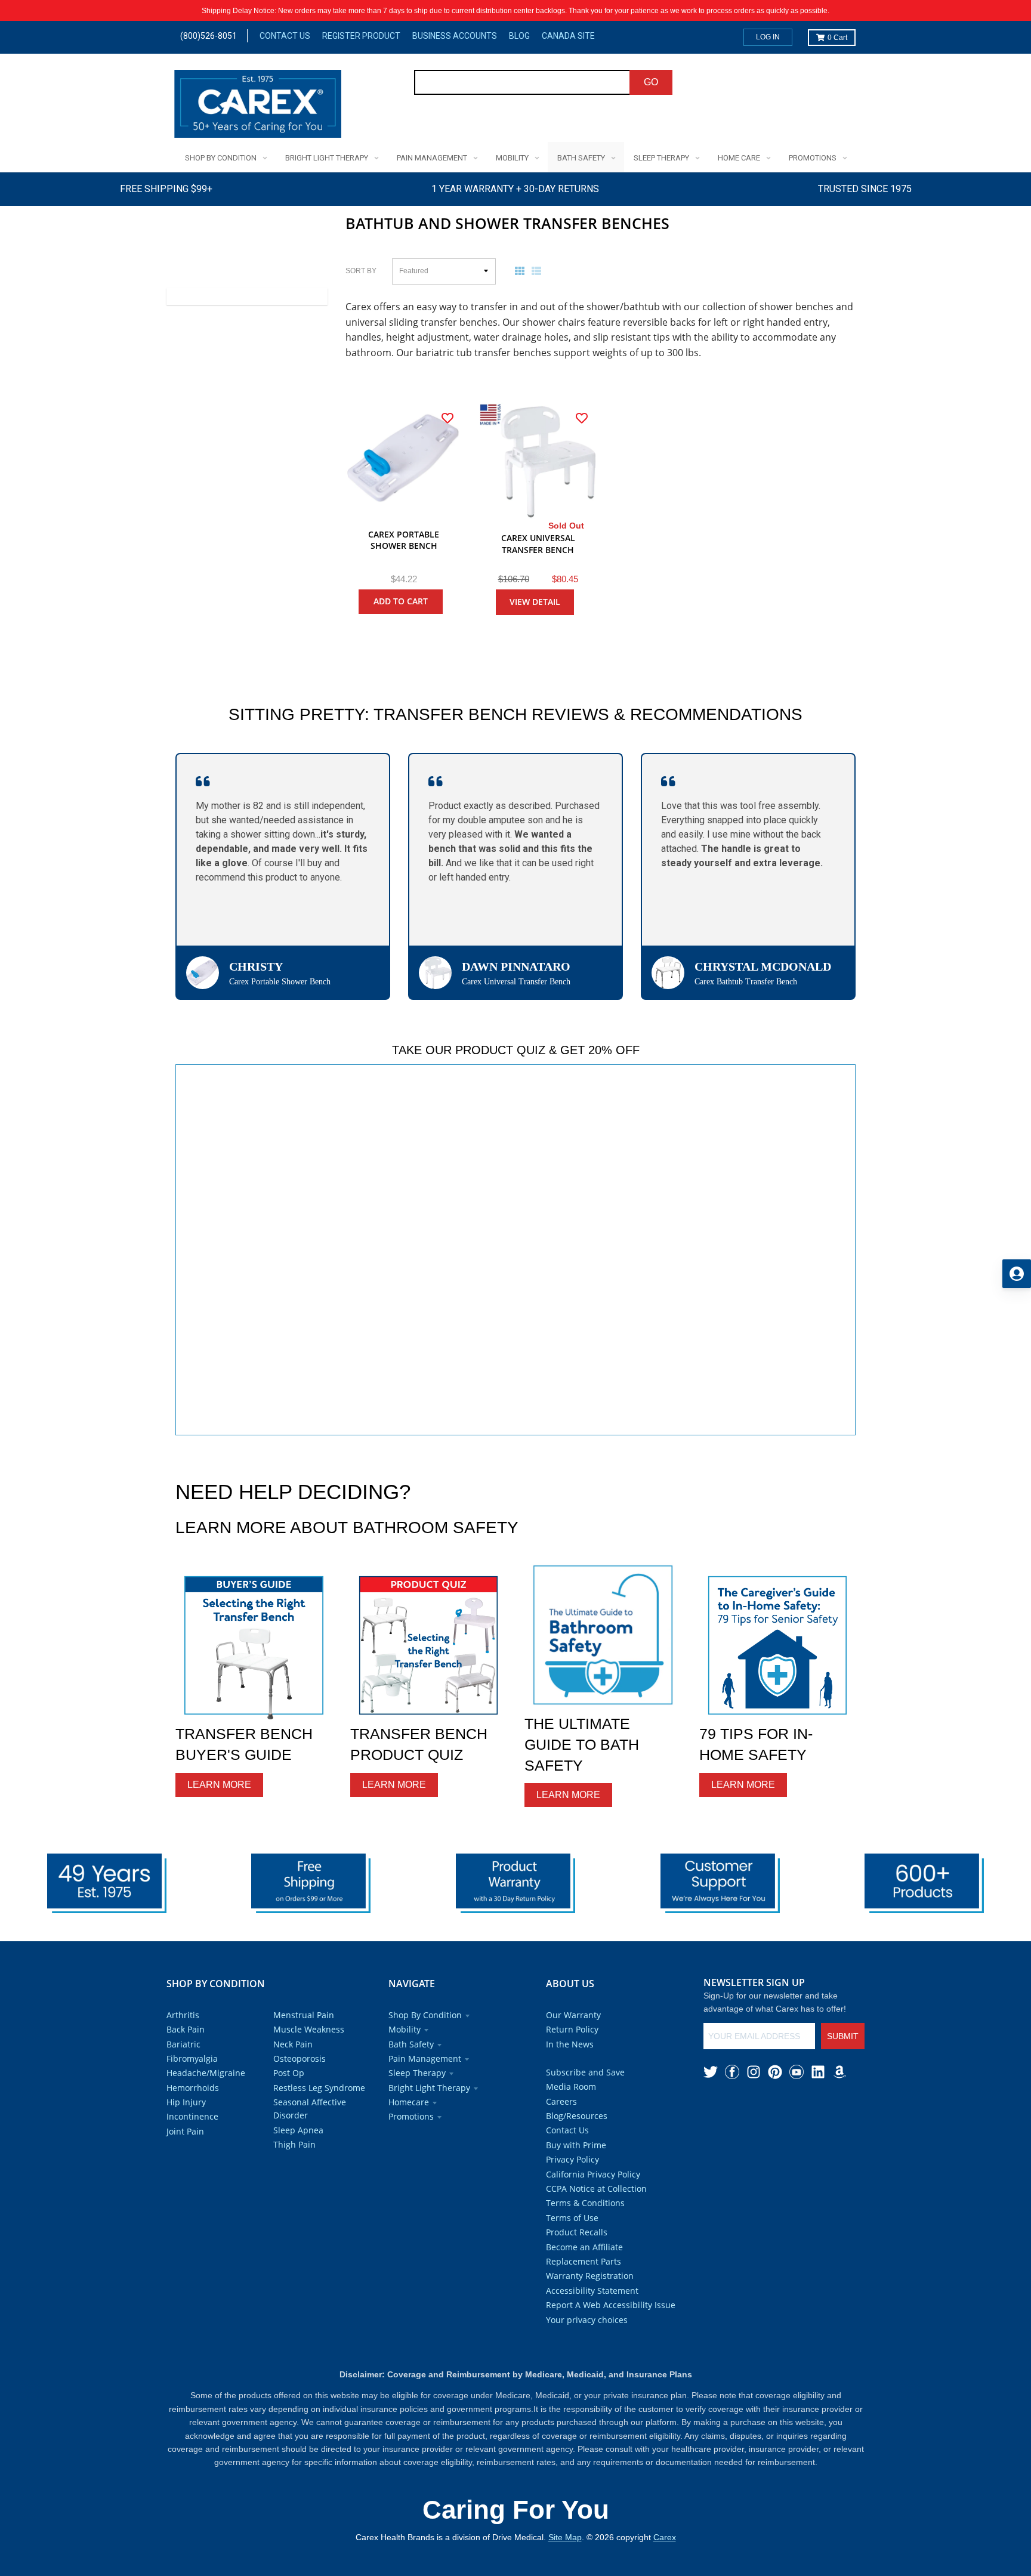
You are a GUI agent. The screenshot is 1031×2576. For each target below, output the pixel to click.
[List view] (539, 271)
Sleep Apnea (298, 2130)
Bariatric (183, 2044)
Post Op (289, 2073)
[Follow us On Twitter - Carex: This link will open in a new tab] (711, 2072)
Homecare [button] (409, 2102)
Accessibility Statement (592, 2291)
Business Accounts (455, 36)
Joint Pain (185, 2131)
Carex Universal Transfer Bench (538, 544)
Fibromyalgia (192, 2058)
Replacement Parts (584, 2261)
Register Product (361, 36)
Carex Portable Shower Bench (404, 540)
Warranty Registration (590, 2276)
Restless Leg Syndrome (319, 2088)
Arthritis (183, 2015)
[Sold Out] (538, 461)
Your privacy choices (587, 2320)
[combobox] (522, 82)
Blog (519, 36)
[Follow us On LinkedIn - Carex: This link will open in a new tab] (818, 2072)
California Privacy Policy (593, 2174)
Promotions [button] (411, 2116)
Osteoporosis (300, 2058)
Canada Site (568, 36)
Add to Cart (401, 601)
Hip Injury (186, 2102)
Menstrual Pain (304, 2015)
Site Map (565, 2537)
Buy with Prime (576, 2145)
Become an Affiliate (584, 2247)
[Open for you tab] (1017, 1274)
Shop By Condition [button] (425, 2015)
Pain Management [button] (425, 2058)
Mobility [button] (405, 2029)
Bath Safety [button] (411, 2044)
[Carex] (258, 106)
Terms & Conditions (585, 2203)
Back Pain (186, 2029)
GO (651, 82)
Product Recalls (577, 2232)
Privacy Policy (572, 2159)
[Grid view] (522, 271)
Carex (665, 2537)
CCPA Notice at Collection (596, 2189)
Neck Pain (293, 2044)
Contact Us (285, 36)
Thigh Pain (294, 2144)
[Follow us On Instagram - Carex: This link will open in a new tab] (754, 2072)
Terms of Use (572, 2218)
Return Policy (572, 2029)
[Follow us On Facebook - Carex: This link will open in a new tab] (732, 2072)
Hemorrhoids (193, 2088)
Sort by (361, 271)
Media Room (571, 2087)
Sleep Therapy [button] (417, 2073)
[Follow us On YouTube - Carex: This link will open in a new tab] (797, 2072)
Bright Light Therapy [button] (429, 2088)
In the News (570, 2044)
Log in (768, 37)
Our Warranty (573, 2015)
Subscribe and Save (585, 2072)
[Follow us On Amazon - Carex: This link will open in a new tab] (839, 2072)
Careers (561, 2101)
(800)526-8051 (209, 36)
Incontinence (192, 2116)
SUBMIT (843, 2036)
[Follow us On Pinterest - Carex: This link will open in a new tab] (775, 2072)
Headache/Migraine (206, 2073)
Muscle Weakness (309, 2029)
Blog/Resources (577, 2116)
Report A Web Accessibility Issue (611, 2305)
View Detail (535, 602)
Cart (837, 38)
